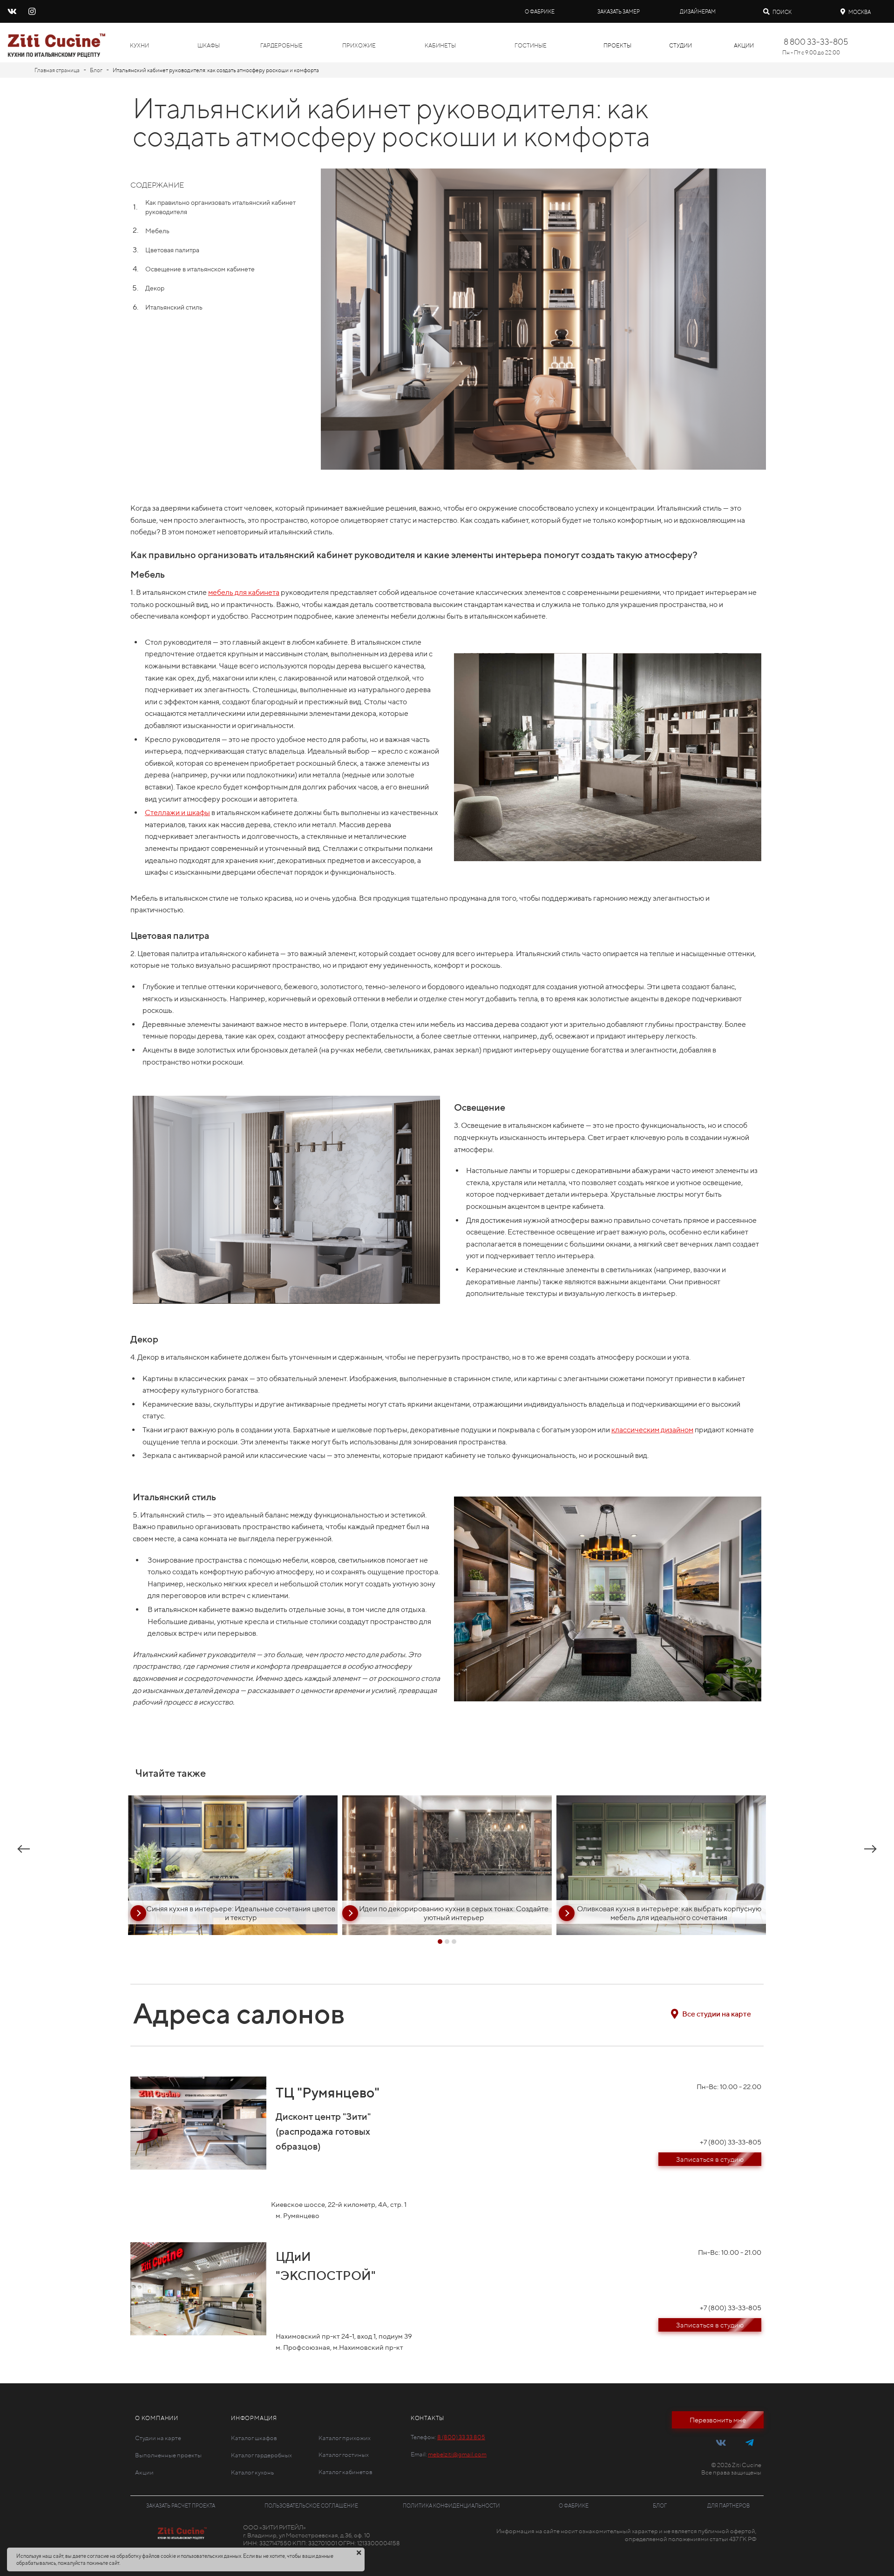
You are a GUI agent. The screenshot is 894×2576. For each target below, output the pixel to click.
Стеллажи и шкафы (177, 813)
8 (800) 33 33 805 (461, 2437)
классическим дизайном (652, 1430)
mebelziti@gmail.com (457, 2454)
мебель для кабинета (244, 592)
